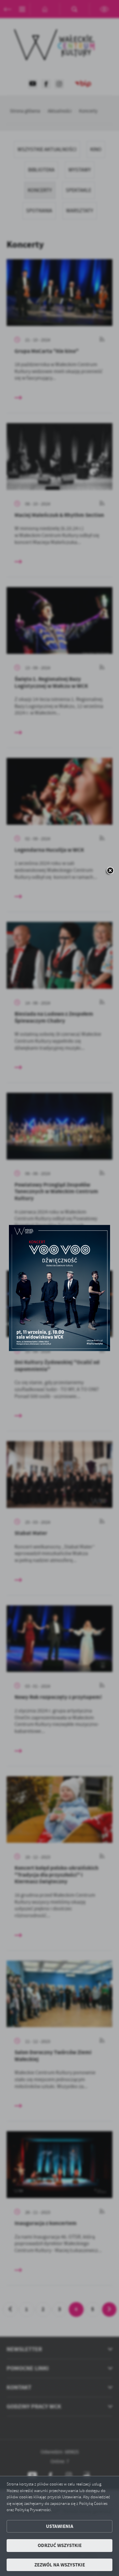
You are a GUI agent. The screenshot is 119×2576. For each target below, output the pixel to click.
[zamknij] (110, 871)
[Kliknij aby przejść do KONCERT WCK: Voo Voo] (59, 1288)
